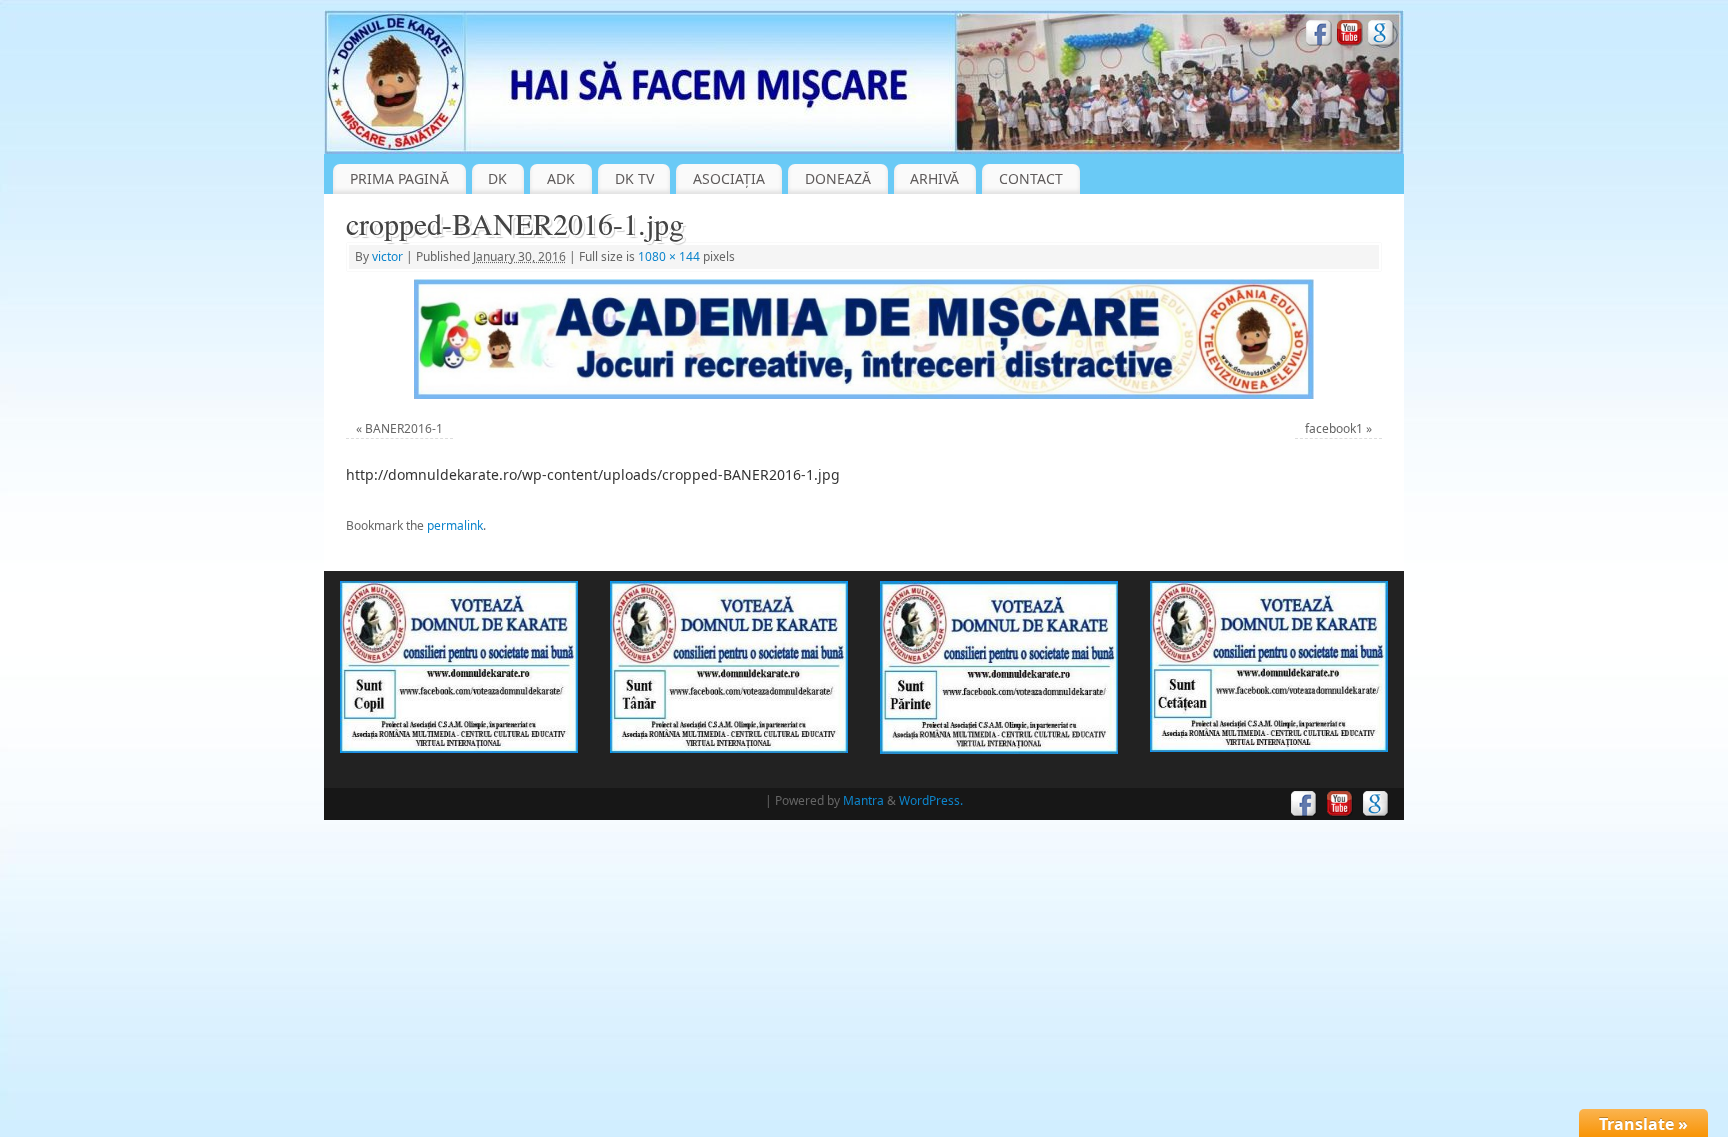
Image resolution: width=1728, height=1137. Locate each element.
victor (387, 256)
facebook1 (1334, 428)
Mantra (863, 800)
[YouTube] (1350, 35)
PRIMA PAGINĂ (399, 178)
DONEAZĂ (838, 178)
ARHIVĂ (934, 178)
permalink (455, 525)
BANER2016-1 (404, 428)
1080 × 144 (669, 256)
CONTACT (1031, 178)
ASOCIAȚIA (729, 178)
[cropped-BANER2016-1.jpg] (864, 339)
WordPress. (931, 800)
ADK (561, 178)
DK (497, 178)
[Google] (1381, 35)
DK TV (634, 178)
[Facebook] (1319, 35)
